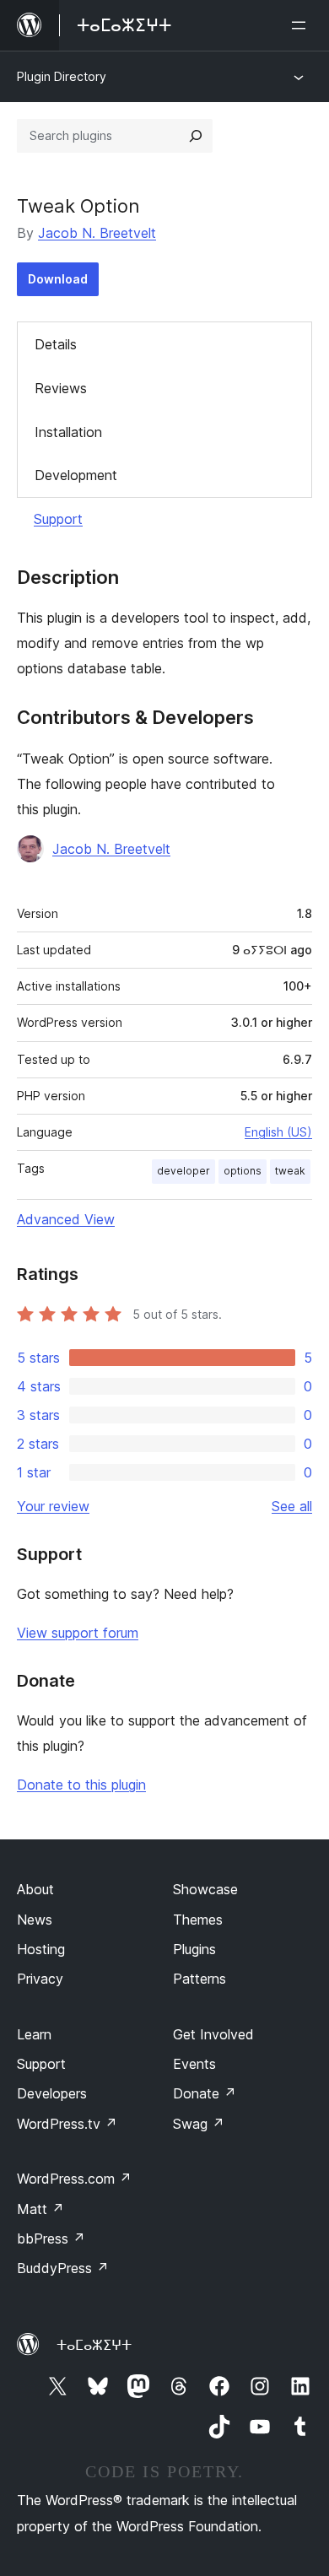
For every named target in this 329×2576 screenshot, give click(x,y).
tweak (290, 1171)
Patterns (200, 1979)
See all (292, 1506)
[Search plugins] (196, 136)
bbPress (51, 2238)
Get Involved (213, 2034)
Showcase (205, 1889)
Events (194, 2064)
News (35, 1920)
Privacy (40, 1979)
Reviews (61, 388)
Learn (34, 2034)
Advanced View (66, 1219)
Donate (205, 2093)
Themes (198, 1920)
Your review (53, 1506)
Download (58, 279)
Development (76, 475)
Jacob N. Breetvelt (97, 233)
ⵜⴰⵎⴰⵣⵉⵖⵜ (94, 2345)
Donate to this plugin (81, 1785)
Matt (40, 2209)
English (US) (278, 1132)
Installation (68, 432)
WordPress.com (74, 2179)
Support (58, 519)
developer (183, 1171)
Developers (52, 2093)
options (243, 1171)
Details (56, 344)
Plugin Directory (62, 76)
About (35, 1889)
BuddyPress (63, 2268)
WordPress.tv (67, 2124)
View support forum (78, 1633)
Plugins (194, 1949)
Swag (199, 2124)
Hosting (41, 1949)
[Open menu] (302, 25)
